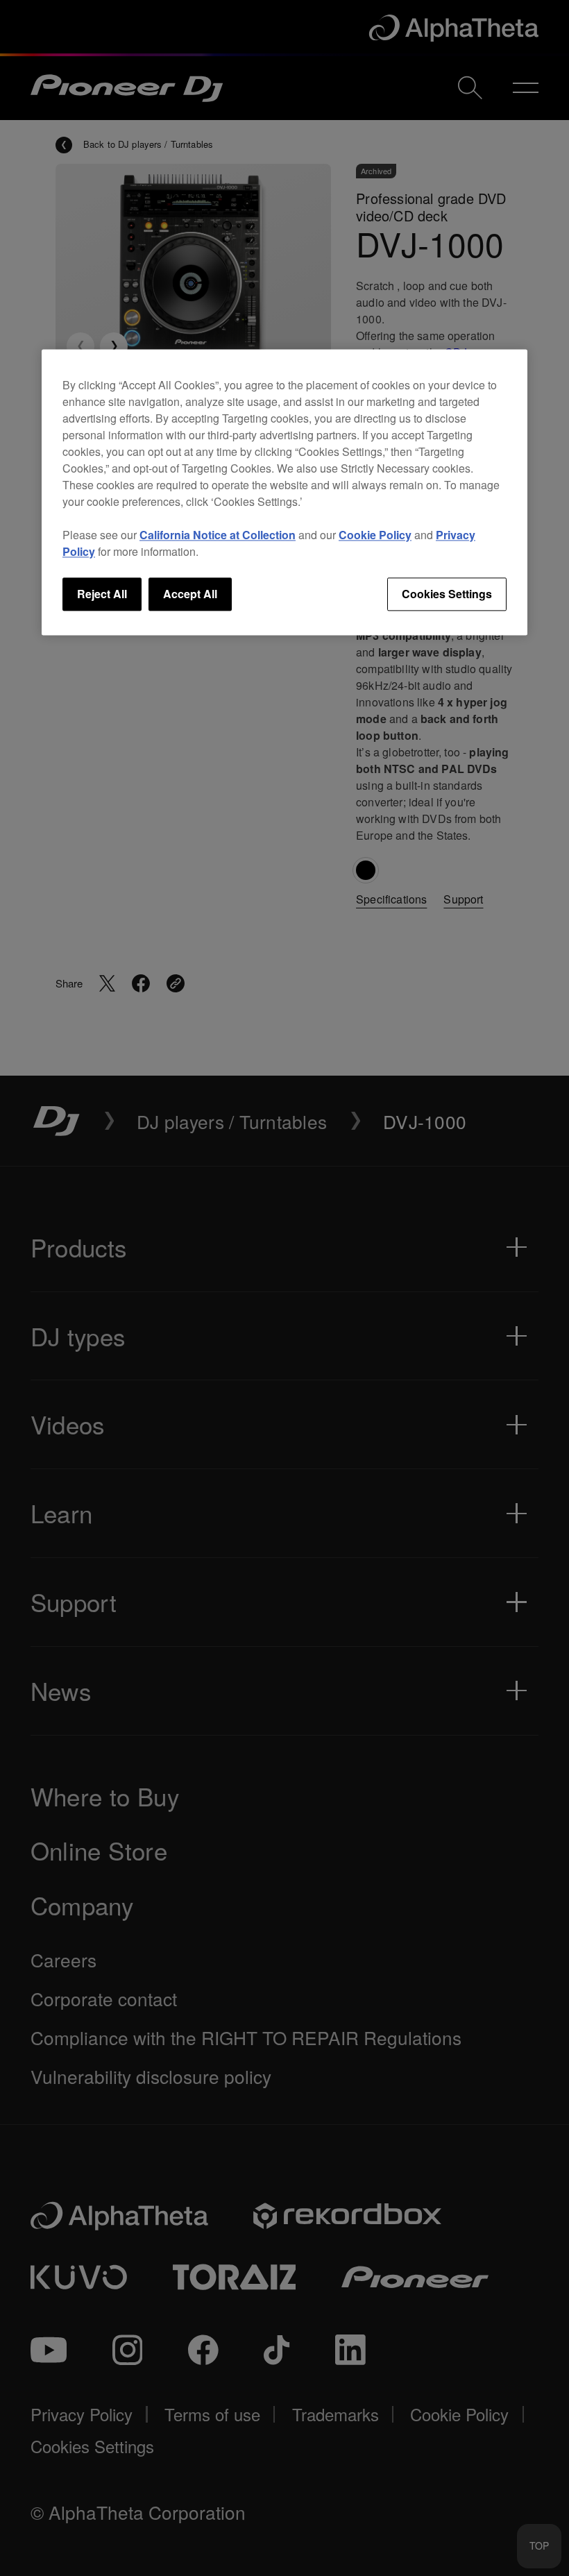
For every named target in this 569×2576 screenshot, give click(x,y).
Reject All (102, 594)
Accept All (190, 594)
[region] (284, 492)
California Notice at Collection (218, 535)
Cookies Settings (447, 594)
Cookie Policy (375, 535)
